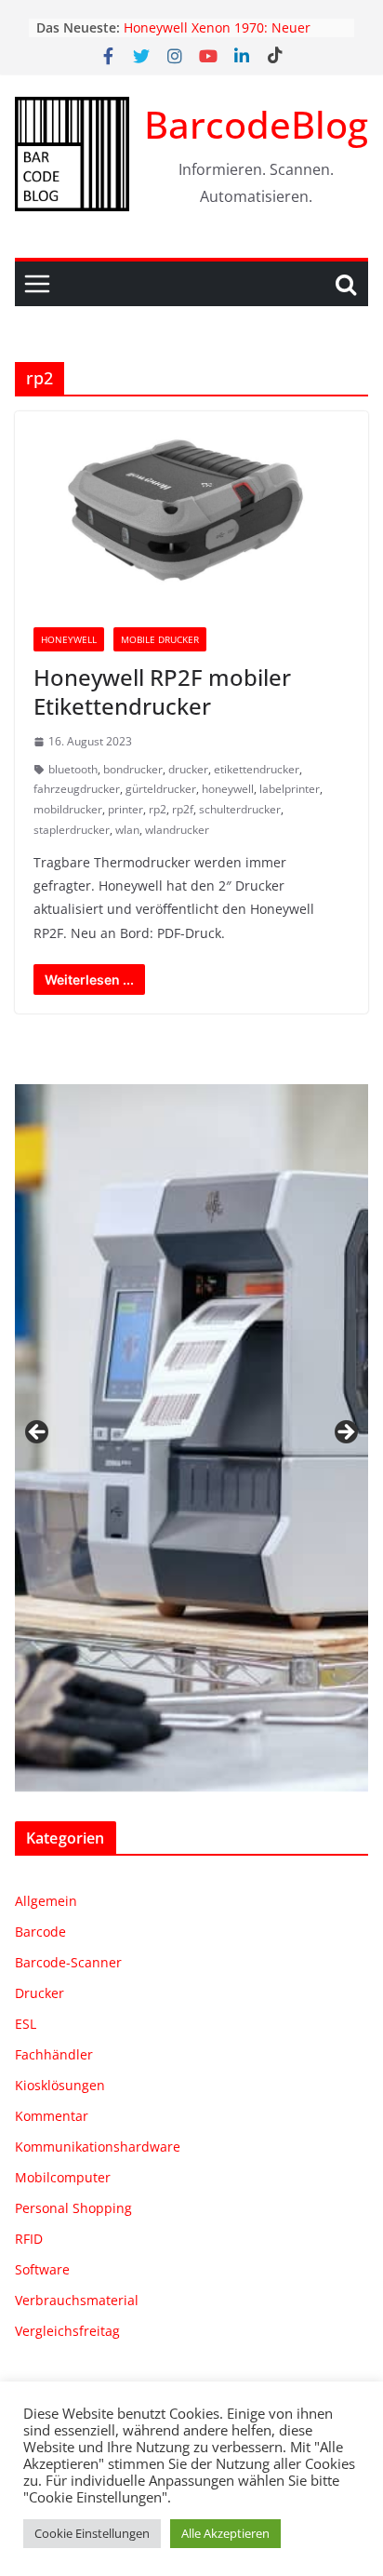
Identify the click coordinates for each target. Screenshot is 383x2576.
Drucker (40, 1993)
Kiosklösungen (60, 2085)
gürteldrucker (161, 789)
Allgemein (46, 1901)
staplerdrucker (72, 830)
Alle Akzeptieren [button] (225, 2533)
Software (42, 2269)
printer (125, 809)
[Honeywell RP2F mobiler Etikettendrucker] (191, 510)
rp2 (158, 809)
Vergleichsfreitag (67, 2331)
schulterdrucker (240, 809)
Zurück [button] (38, 1433)
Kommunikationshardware (98, 2147)
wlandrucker (177, 830)
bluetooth (73, 769)
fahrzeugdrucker (77, 789)
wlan (127, 830)
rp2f (183, 809)
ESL (26, 2024)
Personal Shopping (73, 2208)
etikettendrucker (257, 769)
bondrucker (133, 769)
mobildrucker (68, 809)
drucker (188, 769)
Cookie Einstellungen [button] (92, 2533)
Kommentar (52, 2116)
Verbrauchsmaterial (77, 2300)
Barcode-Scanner (68, 1962)
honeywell (228, 789)
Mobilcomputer (63, 2177)
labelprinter (290, 789)
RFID (29, 2239)
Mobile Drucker (160, 639)
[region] (191, 1438)
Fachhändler (54, 2054)
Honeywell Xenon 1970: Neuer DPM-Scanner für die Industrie (219, 37)
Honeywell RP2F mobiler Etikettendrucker (162, 691)
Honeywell (69, 639)
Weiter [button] (345, 1433)
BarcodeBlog (256, 124)
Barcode (40, 1932)
